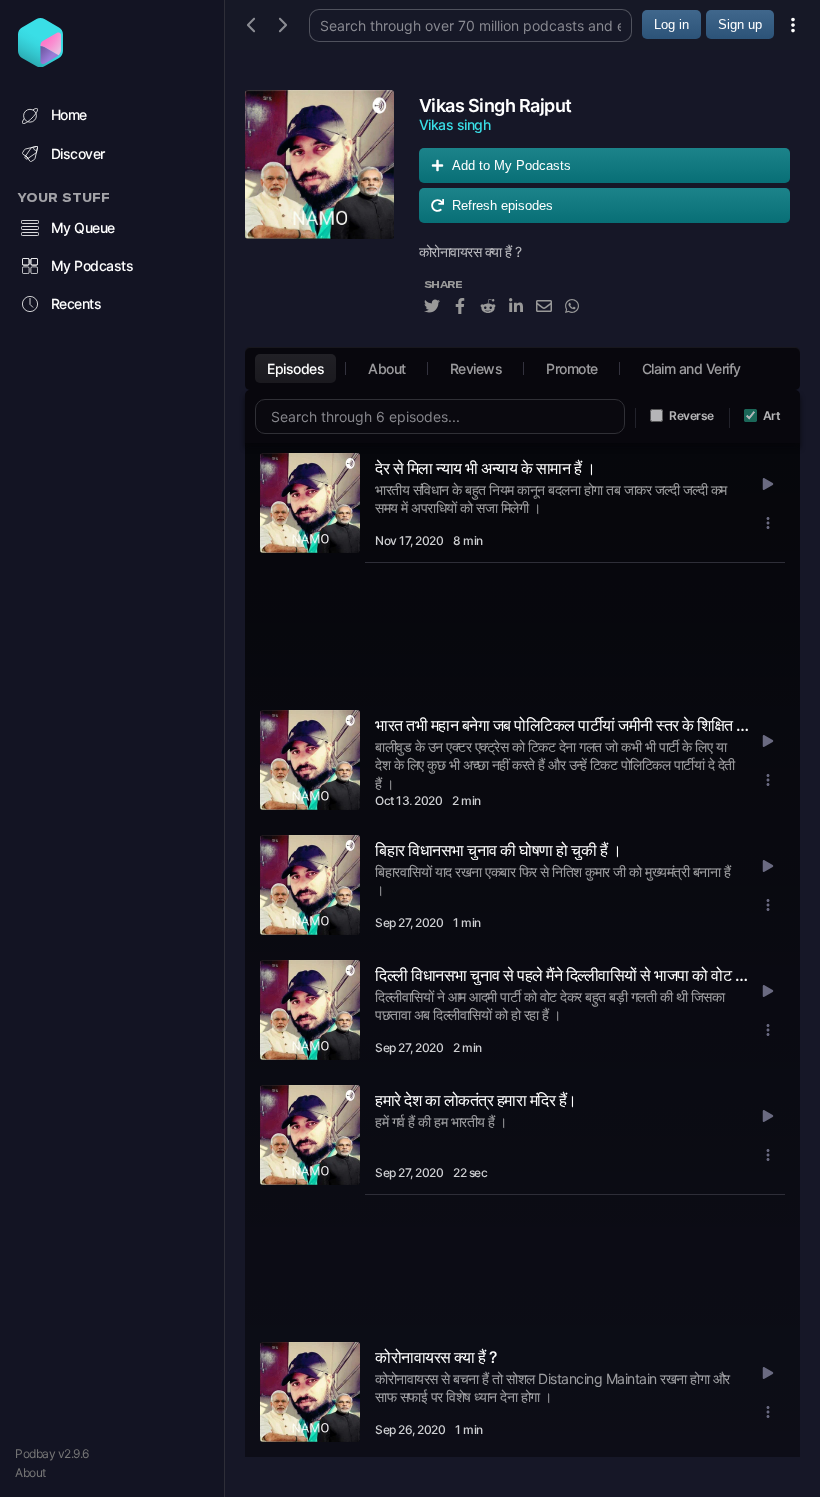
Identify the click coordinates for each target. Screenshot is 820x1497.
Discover (78, 153)
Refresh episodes (502, 205)
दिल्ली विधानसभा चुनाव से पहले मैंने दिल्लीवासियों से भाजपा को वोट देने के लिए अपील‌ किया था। (563, 975)
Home (69, 114)
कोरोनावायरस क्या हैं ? (435, 1357)
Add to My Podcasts (511, 165)
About (30, 1472)
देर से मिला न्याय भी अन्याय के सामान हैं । (485, 468)
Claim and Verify (691, 368)
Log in (671, 24)
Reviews (476, 368)
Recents (76, 303)
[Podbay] (40, 61)
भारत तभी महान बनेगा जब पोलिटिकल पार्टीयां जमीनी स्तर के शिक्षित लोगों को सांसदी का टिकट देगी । (563, 725)
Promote (572, 368)
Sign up (740, 24)
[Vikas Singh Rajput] (319, 213)
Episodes (295, 368)
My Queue (83, 227)
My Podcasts (92, 265)
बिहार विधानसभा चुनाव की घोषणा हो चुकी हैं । (498, 850)
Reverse (691, 415)
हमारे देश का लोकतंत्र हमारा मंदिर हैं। (476, 1100)
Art (772, 415)
